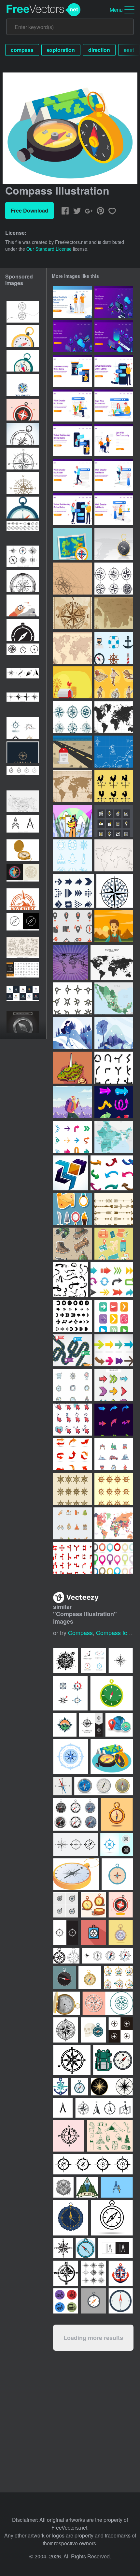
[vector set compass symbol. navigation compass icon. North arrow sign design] (23, 679)
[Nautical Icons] (72, 855)
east (129, 50)
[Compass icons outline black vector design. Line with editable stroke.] (23, 777)
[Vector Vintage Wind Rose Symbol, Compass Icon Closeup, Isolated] (23, 483)
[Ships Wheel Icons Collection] (114, 1489)
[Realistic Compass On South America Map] (114, 544)
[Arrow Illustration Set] (70, 1280)
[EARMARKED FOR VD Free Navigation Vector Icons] (114, 821)
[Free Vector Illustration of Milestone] (72, 752)
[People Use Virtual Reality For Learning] (72, 302)
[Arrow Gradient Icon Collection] (114, 1420)
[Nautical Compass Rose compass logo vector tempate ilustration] (23, 385)
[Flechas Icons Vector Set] (114, 1316)
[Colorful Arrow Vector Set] (114, 1350)
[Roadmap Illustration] (72, 1350)
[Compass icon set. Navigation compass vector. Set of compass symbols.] (23, 459)
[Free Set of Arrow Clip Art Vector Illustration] (114, 1209)
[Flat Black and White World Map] (112, 962)
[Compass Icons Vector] (114, 579)
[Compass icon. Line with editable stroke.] (23, 924)
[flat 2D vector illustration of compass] (23, 508)
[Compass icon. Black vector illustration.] (23, 557)
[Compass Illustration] (72, 544)
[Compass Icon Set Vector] (72, 717)
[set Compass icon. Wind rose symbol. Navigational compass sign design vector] (23, 703)
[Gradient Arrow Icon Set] (72, 1454)
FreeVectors (44, 10)
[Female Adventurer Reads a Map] (72, 821)
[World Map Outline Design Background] (72, 648)
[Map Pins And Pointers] (114, 1558)
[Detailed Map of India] (114, 1137)
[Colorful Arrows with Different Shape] (112, 1280)
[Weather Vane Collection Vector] (114, 786)
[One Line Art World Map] (114, 855)
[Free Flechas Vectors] (72, 1137)
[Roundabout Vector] (72, 998)
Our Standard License (49, 249)
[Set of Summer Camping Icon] (72, 1523)
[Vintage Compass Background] (72, 579)
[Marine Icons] (72, 1385)
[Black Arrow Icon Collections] (72, 1316)
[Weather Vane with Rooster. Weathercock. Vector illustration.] (72, 682)
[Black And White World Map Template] (114, 717)
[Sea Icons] (114, 648)
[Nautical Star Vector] (115, 891)
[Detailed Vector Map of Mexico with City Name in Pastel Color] (114, 998)
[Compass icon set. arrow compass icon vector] (23, 654)
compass (22, 50)
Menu (116, 10)
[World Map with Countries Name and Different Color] (114, 1523)
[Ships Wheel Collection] (72, 1489)
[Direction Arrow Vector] (72, 1558)
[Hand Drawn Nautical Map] (114, 752)
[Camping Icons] (114, 1454)
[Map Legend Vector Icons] (72, 926)
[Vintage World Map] (72, 786)
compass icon (115, 1632)
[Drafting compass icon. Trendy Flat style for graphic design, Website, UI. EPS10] (23, 826)
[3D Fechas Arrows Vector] (112, 1173)
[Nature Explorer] (114, 926)
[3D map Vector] (72, 1068)
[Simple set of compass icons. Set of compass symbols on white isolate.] (23, 532)
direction (99, 50)
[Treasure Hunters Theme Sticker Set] (114, 682)
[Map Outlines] (70, 962)
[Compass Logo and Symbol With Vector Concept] (23, 728)
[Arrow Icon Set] (73, 891)
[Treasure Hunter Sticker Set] (72, 1209)
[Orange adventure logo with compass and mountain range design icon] (23, 899)
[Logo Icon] (70, 1173)
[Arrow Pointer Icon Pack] (72, 1420)
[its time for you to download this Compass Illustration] (112, 1757)
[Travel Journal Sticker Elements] (114, 1244)
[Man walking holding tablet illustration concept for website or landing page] (72, 475)
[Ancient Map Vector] (114, 613)
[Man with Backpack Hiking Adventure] (72, 1102)
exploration (61, 50)
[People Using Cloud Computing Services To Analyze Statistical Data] (114, 302)
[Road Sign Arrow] (114, 1068)
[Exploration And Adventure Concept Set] (72, 1244)
